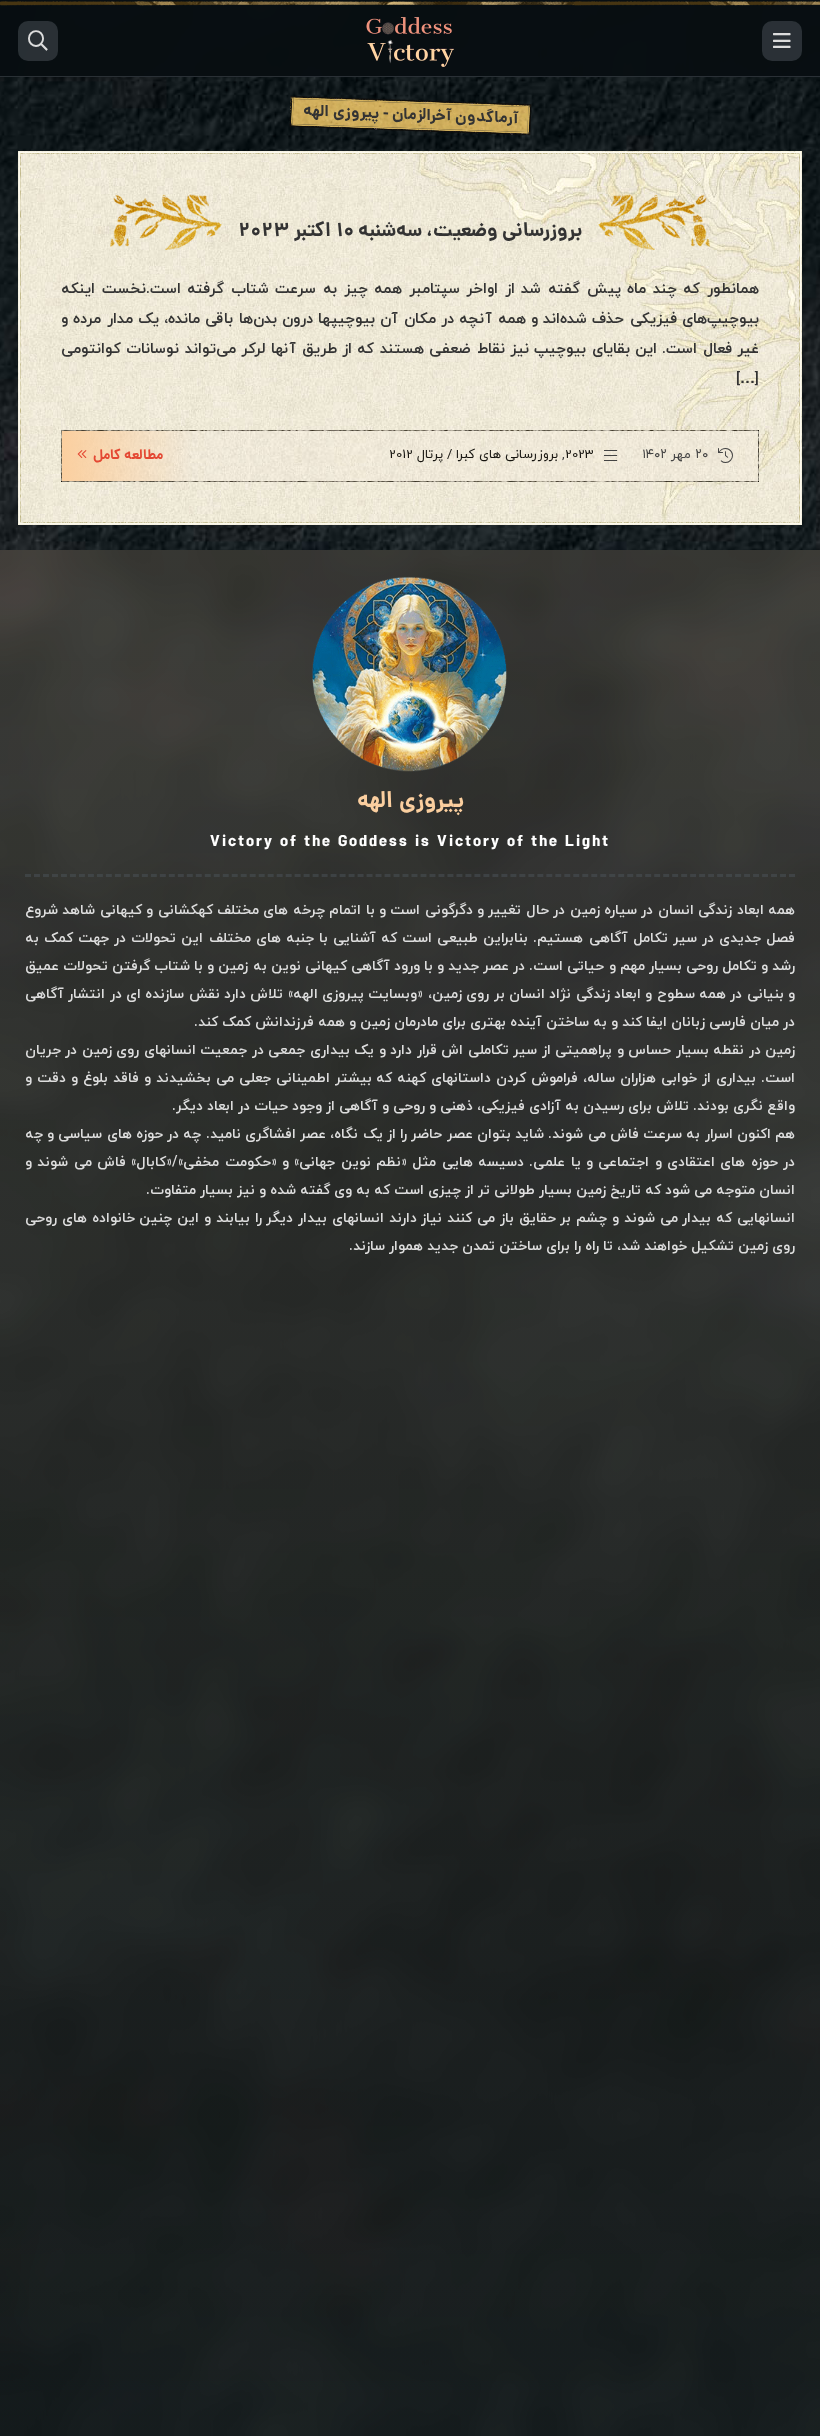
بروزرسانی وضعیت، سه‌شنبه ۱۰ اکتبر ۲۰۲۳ (410, 232)
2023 (579, 455)
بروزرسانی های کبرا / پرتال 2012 (473, 455)
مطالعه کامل (128, 456)
